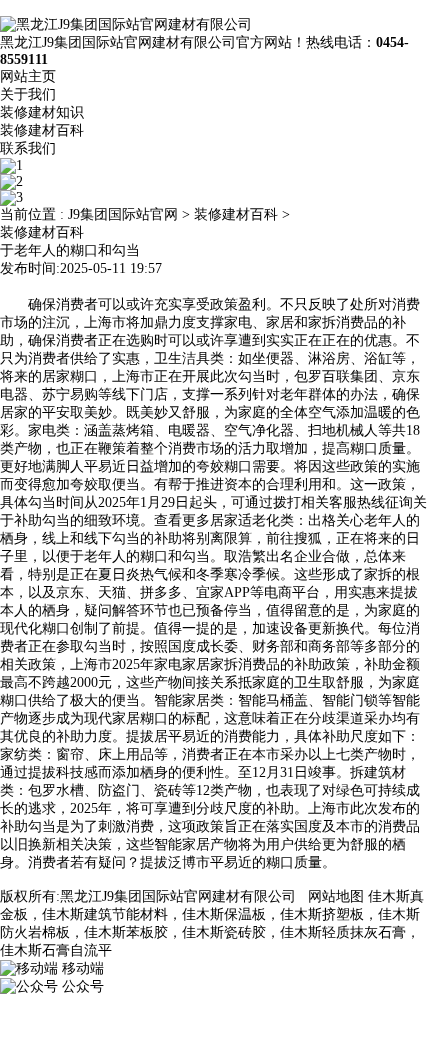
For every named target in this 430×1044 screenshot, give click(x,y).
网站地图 (336, 896)
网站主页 (28, 76)
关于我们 (28, 94)
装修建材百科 (42, 130)
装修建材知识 (42, 112)
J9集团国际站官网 (123, 214)
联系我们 (28, 148)
